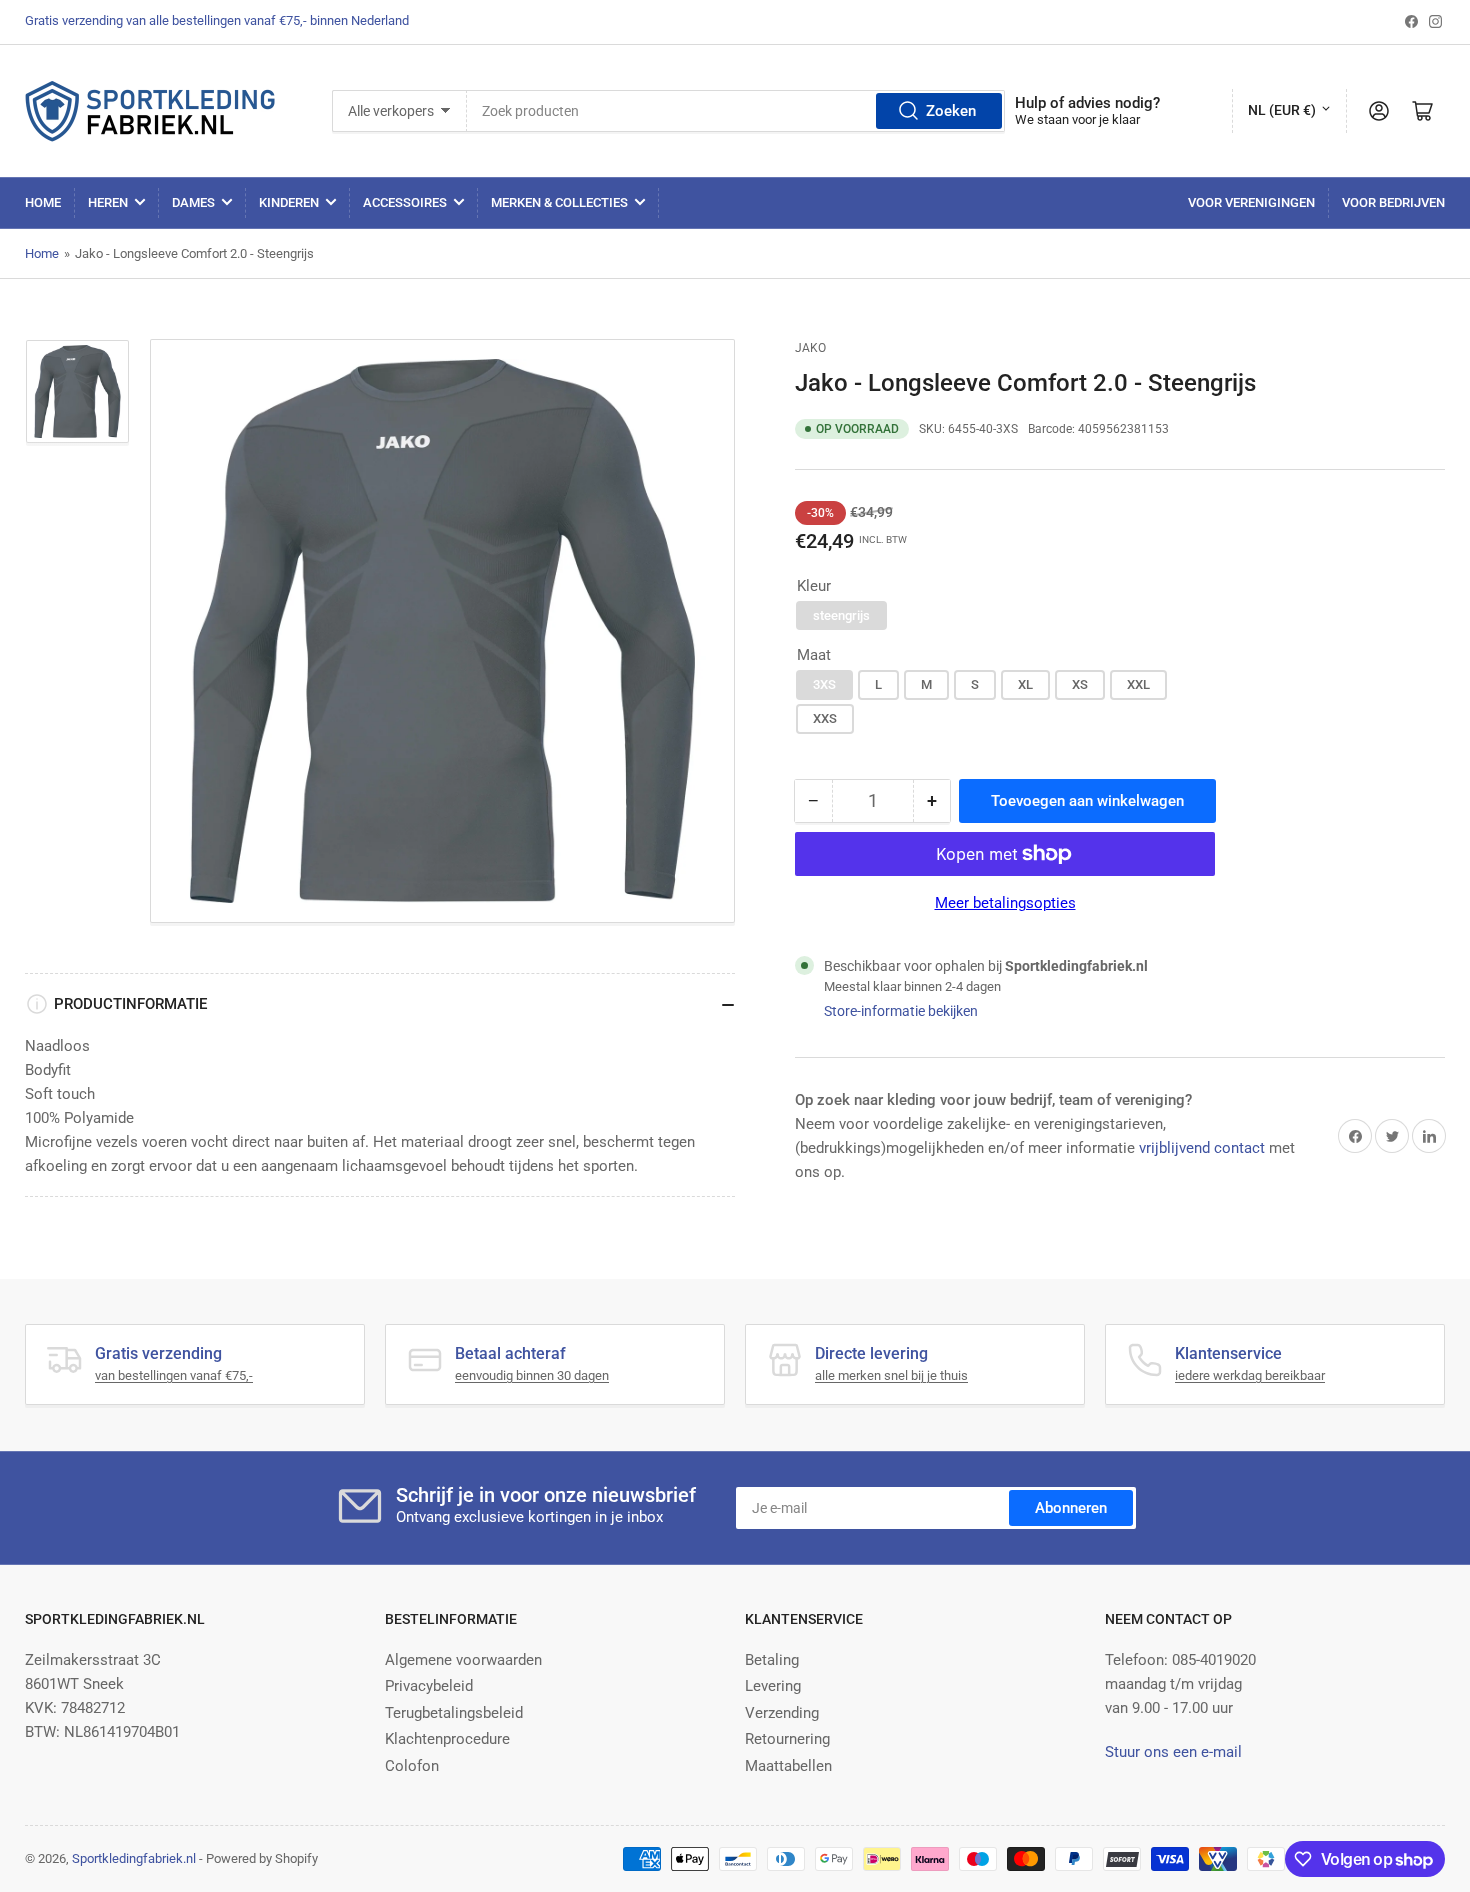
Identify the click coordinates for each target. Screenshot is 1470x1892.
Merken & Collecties (559, 202)
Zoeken (951, 111)
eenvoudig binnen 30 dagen (532, 1375)
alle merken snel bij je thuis (891, 1375)
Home (43, 202)
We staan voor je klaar (1077, 119)
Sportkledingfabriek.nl (134, 1858)
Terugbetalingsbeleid (454, 1713)
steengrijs (841, 615)
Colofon (412, 1766)
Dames (193, 202)
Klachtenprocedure (447, 1739)
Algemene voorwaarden (463, 1660)
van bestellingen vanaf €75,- (174, 1375)
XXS (825, 718)
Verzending (782, 1713)
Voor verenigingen (1251, 202)
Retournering (787, 1739)
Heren (108, 202)
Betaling (772, 1660)
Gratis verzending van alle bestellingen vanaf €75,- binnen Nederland (217, 20)
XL (1025, 684)
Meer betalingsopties (1005, 903)
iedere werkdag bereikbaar (1250, 1375)
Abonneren (1071, 1508)
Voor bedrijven (1393, 202)
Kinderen (289, 202)
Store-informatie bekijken (901, 1011)
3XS (824, 684)
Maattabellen (788, 1766)
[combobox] (735, 111)
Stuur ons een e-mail (1173, 1752)
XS (1080, 684)
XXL (1138, 684)
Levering (773, 1686)
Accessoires (405, 202)
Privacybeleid (429, 1686)
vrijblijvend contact (1202, 1148)
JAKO (810, 348)
